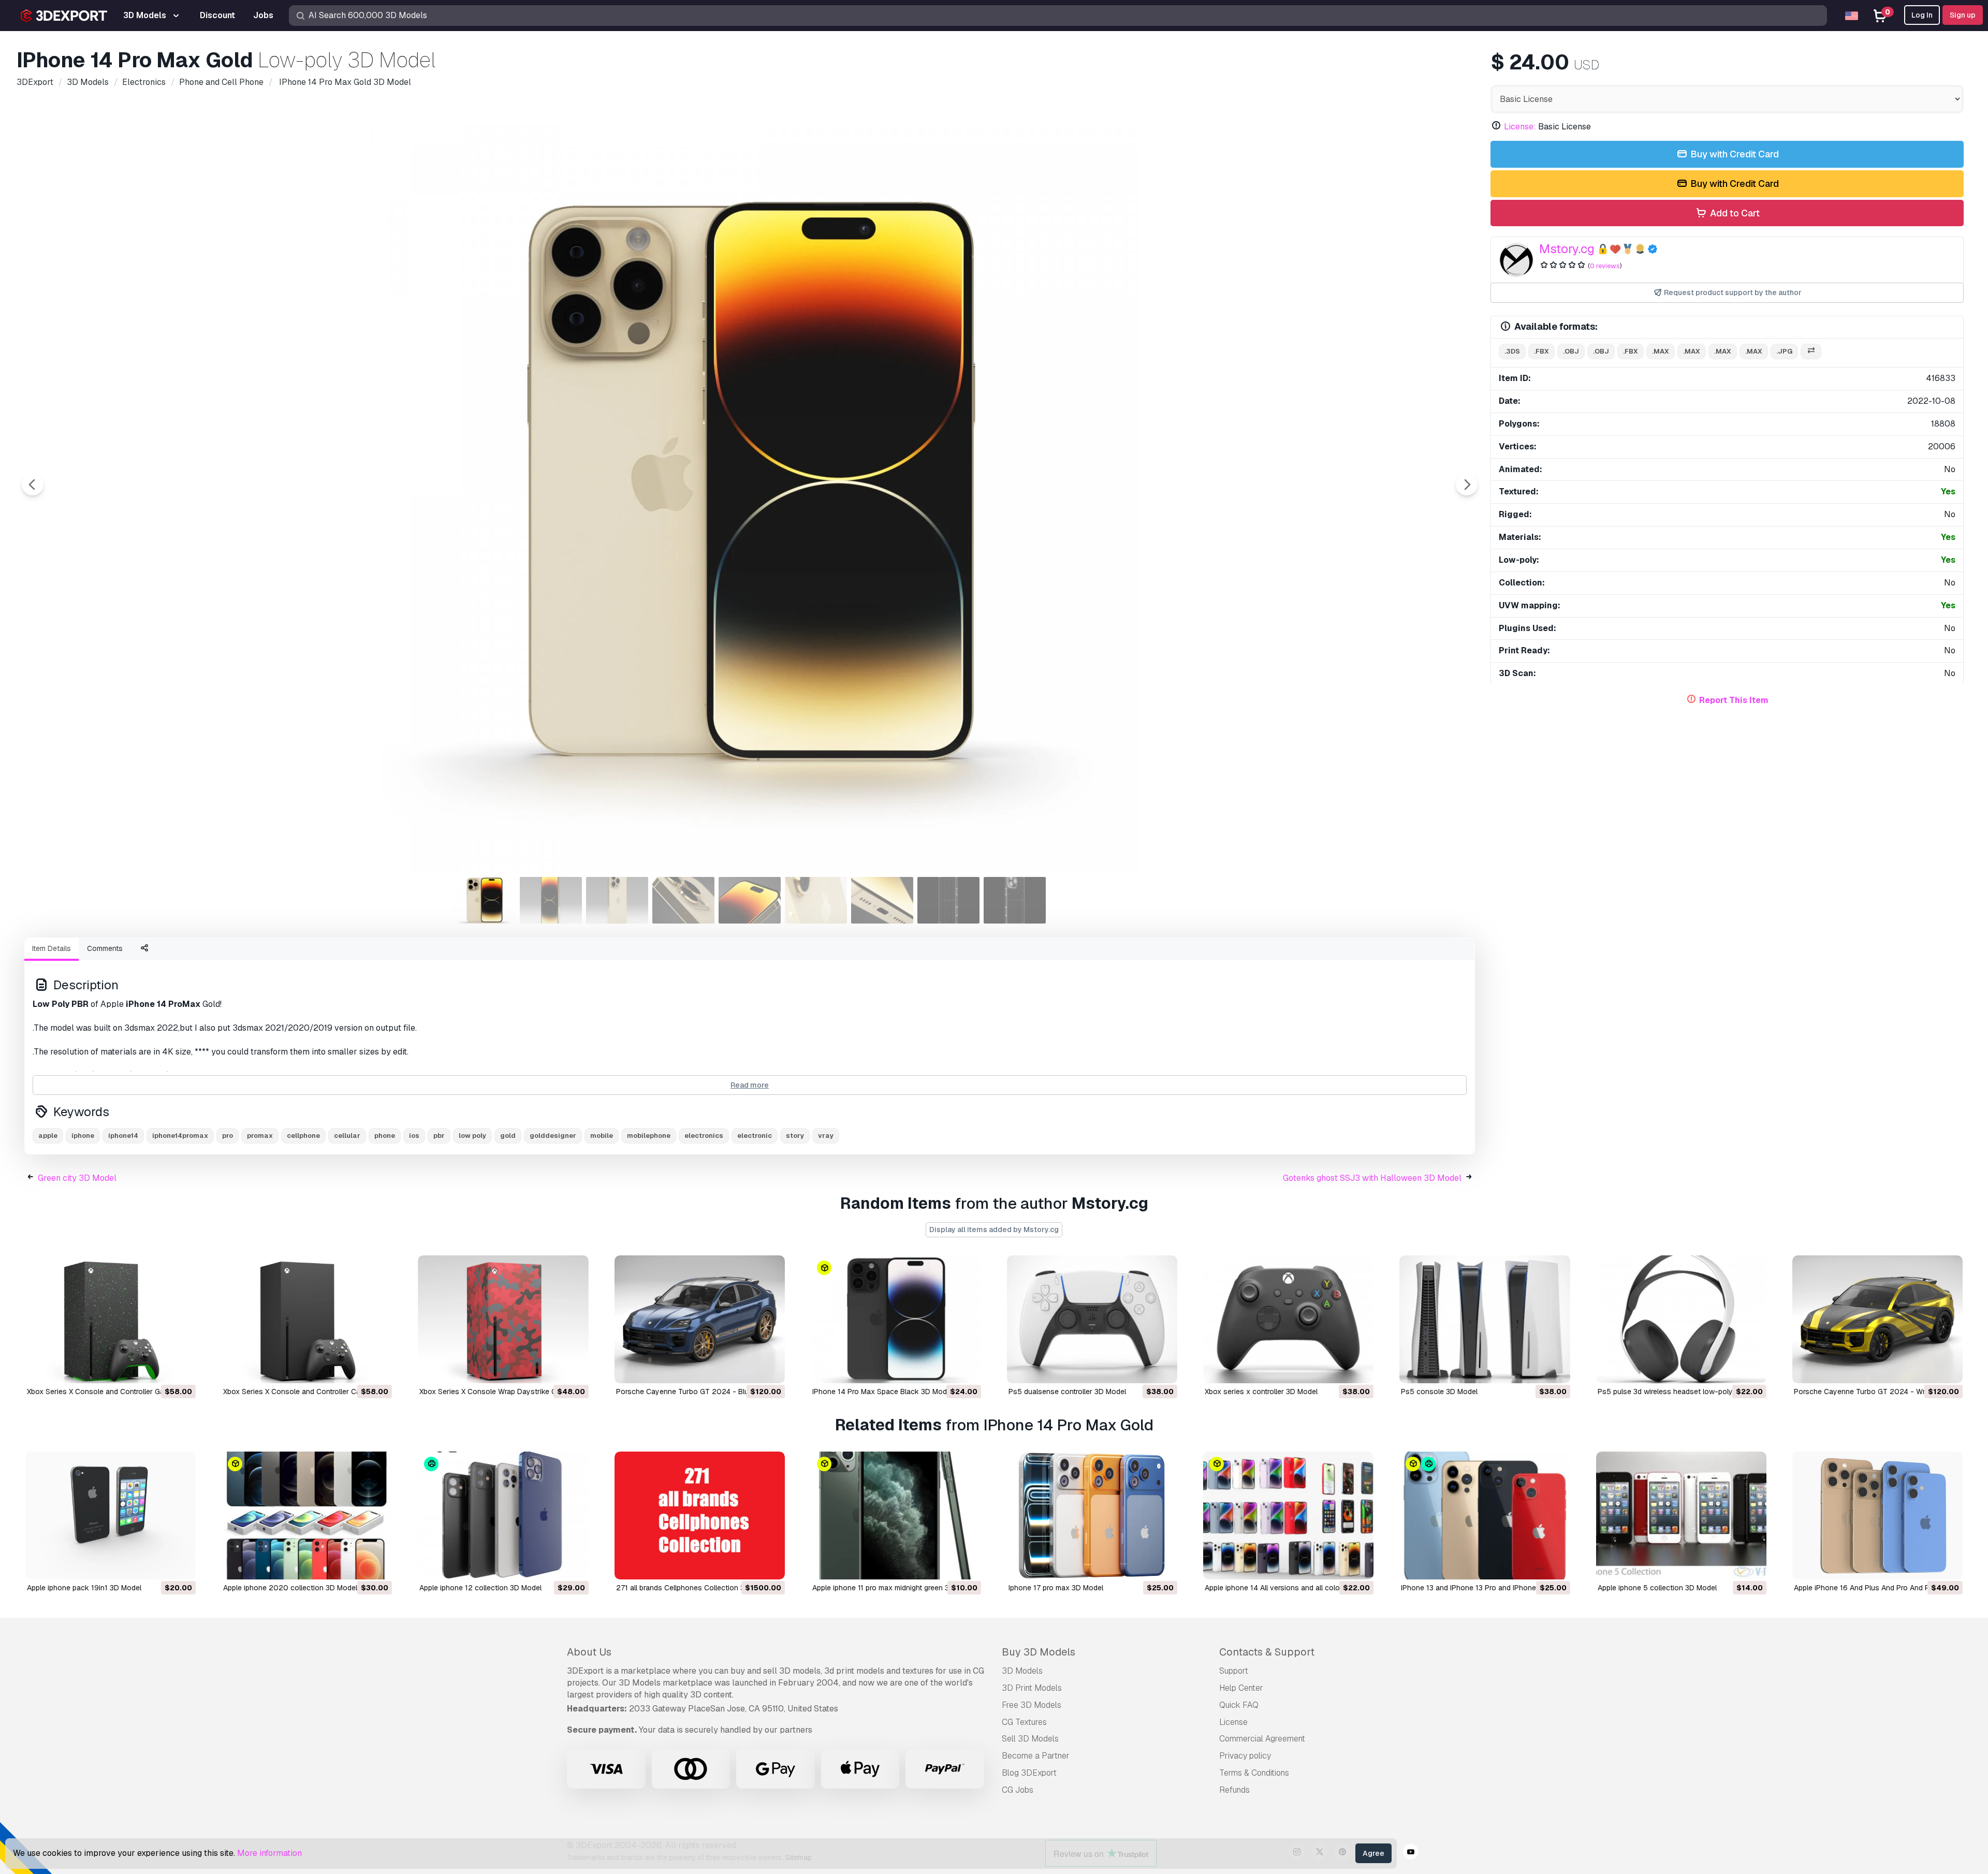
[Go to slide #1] (485, 900)
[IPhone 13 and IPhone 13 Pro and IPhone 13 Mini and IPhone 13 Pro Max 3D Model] (1485, 1516)
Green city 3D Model (77, 1178)
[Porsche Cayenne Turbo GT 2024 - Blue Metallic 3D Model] (700, 1319)
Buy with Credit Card (1734, 154)
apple (48, 1136)
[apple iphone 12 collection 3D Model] (503, 1516)
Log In (1922, 15)
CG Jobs (1018, 1790)
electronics (704, 1136)
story (795, 1136)
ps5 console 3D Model (1439, 1392)
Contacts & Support (1267, 1652)
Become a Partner (1036, 1756)
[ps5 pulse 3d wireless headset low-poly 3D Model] (1681, 1319)
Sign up (1963, 15)
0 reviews (1605, 266)
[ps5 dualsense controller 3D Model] (1092, 1319)
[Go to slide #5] (750, 900)
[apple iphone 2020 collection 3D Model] (307, 1516)
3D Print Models (1032, 1688)
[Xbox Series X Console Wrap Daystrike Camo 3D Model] (503, 1319)
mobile (602, 1136)
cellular (347, 1136)
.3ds (1512, 351)
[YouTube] (1411, 1853)
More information (269, 1853)
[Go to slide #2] (551, 900)
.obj (1571, 351)
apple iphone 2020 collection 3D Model (290, 1588)
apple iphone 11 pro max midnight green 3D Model (894, 1588)
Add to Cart (1734, 213)
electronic (755, 1136)
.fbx (1541, 351)
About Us (589, 1652)
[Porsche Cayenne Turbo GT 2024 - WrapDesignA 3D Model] (1877, 1319)
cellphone (303, 1136)
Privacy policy (1245, 1756)
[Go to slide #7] (882, 900)
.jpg (1784, 351)
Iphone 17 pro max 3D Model (1056, 1588)
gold (508, 1136)
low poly (472, 1136)
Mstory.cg (1567, 249)
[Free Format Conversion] (1811, 352)
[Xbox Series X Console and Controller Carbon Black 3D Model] (307, 1319)
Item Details (52, 948)
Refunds (1234, 1790)
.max (1661, 351)
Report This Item (1734, 700)
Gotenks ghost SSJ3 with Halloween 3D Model (1372, 1178)
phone (385, 1136)
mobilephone (649, 1136)
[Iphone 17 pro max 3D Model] (1092, 1516)
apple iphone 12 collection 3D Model (480, 1588)
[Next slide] (1467, 485)
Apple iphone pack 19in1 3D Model (84, 1588)
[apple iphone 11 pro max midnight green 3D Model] (896, 1516)
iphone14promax (180, 1136)
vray (826, 1136)
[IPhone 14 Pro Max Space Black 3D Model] (896, 1319)
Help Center (1241, 1688)
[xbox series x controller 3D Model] (1288, 1319)
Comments (105, 948)
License (1233, 1722)
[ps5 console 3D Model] (1485, 1319)
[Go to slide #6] (816, 900)
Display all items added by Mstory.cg (994, 1229)
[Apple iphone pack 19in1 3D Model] (111, 1516)
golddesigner (553, 1136)
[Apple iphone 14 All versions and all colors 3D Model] (1288, 1516)
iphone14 (123, 1136)
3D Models (1022, 1671)
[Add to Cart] (159, 1369)
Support (1234, 1671)
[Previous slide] (33, 485)
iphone (83, 1136)
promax (260, 1136)
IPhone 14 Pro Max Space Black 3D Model (882, 1392)
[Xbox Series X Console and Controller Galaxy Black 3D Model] (111, 1319)
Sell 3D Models (1030, 1739)
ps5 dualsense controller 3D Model (1067, 1392)
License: (1520, 127)
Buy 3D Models (1039, 1652)
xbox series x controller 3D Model (1261, 1392)
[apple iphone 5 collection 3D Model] (1681, 1516)
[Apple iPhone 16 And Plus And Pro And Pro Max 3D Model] (1877, 1516)
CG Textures (1024, 1722)
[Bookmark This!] (181, 1369)
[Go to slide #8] (948, 900)
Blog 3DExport (1029, 1773)
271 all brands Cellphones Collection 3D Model (694, 1588)
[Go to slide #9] (1015, 900)
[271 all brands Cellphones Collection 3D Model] (700, 1516)
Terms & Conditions (1254, 1773)
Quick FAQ (1239, 1705)
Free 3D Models (1032, 1705)
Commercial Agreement (1262, 1739)
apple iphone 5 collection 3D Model (1657, 1588)
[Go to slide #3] (617, 900)
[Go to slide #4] (683, 900)
